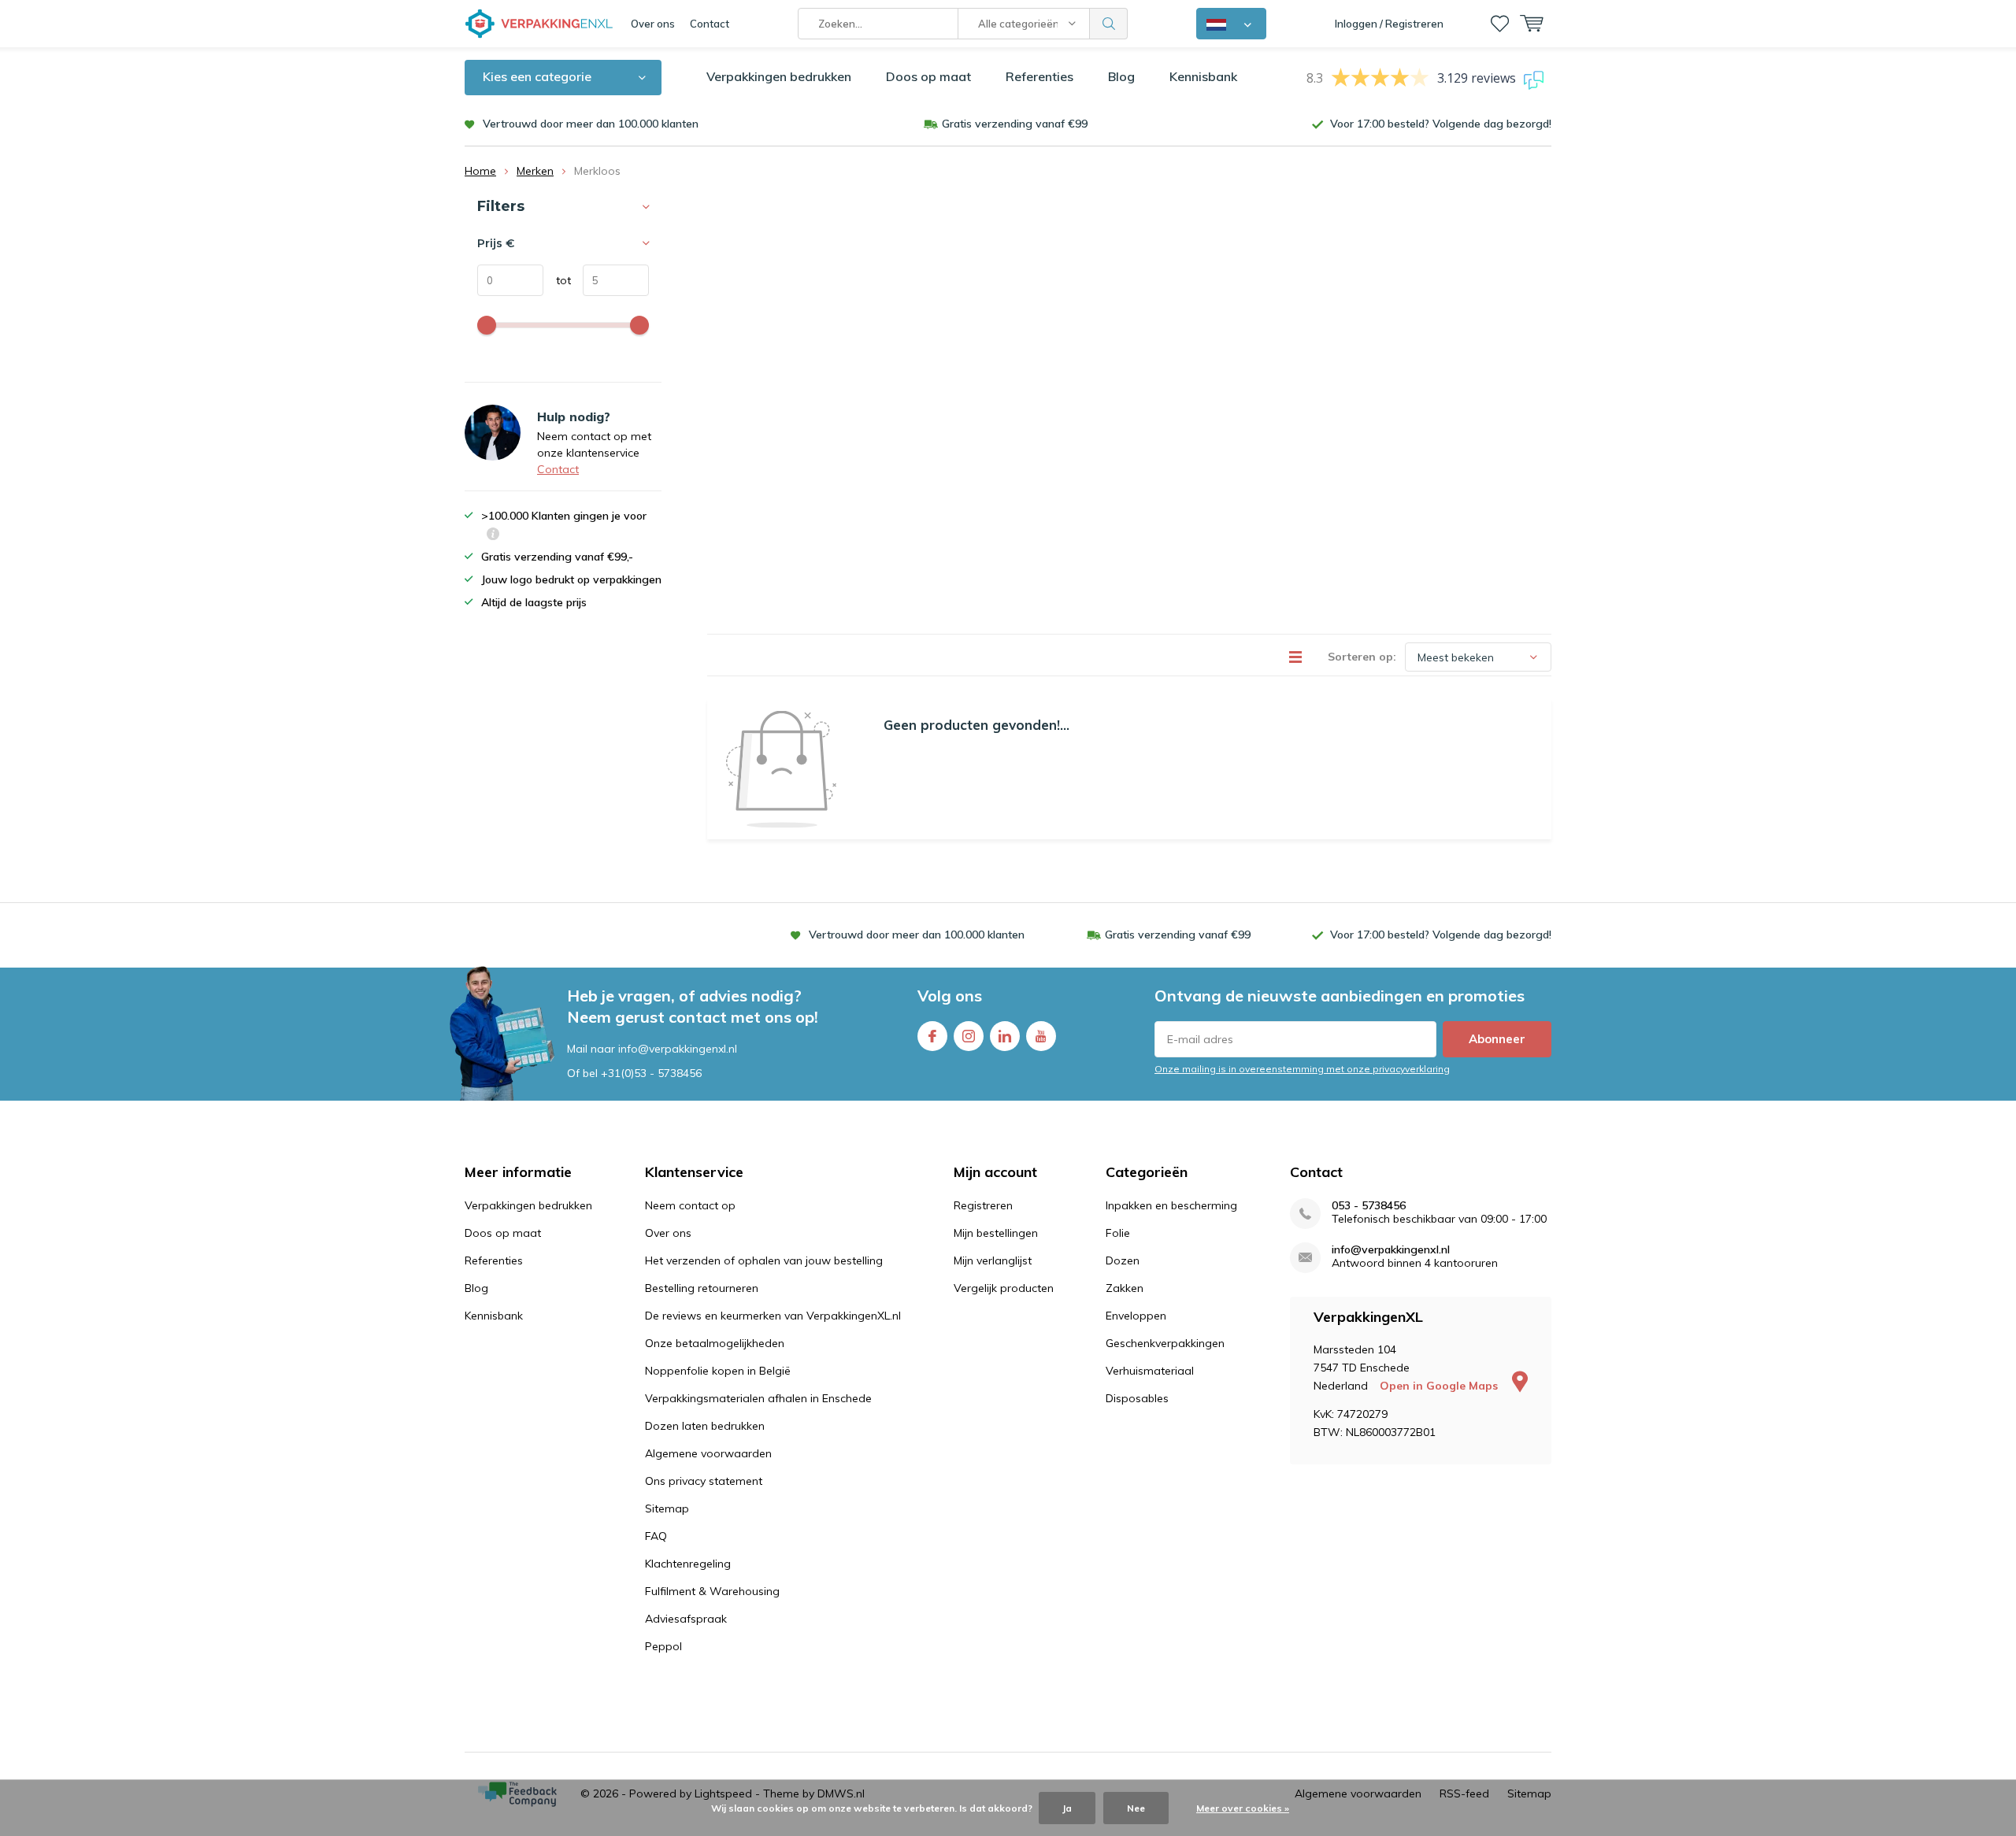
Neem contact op (690, 1205)
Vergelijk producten (1004, 1288)
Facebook (932, 1036)
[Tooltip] (493, 536)
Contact (710, 24)
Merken (535, 171)
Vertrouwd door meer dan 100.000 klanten (591, 124)
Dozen (1123, 1260)
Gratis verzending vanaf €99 (1015, 124)
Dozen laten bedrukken (705, 1426)
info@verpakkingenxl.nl (1391, 1250)
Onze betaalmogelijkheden (715, 1343)
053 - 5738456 (1369, 1206)
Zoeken (1109, 24)
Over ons (653, 24)
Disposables (1137, 1398)
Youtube (1041, 1036)
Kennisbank (1203, 76)
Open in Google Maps (1440, 1386)
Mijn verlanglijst (993, 1260)
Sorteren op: (1362, 657)
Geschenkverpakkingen (1165, 1343)
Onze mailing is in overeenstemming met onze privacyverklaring (1302, 1069)
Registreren (983, 1205)
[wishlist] (1500, 24)
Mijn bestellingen (996, 1233)
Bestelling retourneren (702, 1288)
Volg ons (950, 996)
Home (480, 171)
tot (557, 280)
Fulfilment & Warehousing (712, 1591)
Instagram (969, 1036)
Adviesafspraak (686, 1619)
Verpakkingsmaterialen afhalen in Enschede (758, 1398)
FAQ (656, 1536)
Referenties (1039, 76)
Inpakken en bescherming (1171, 1205)
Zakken (1125, 1288)
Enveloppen (1136, 1316)
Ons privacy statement (704, 1481)
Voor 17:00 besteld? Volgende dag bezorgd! (1441, 124)
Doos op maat (928, 76)
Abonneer (1497, 1039)
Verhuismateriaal (1150, 1371)
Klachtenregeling (688, 1564)
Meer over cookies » (1243, 1808)
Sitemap (667, 1508)
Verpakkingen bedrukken (779, 76)
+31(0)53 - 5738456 (651, 1073)
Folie (1118, 1233)
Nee (1136, 1808)
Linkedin (1005, 1036)
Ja (1067, 1808)
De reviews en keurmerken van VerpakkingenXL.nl (773, 1316)
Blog (1121, 76)
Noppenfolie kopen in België (718, 1371)
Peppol (663, 1646)
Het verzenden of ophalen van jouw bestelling (764, 1260)
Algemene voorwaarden (708, 1453)
